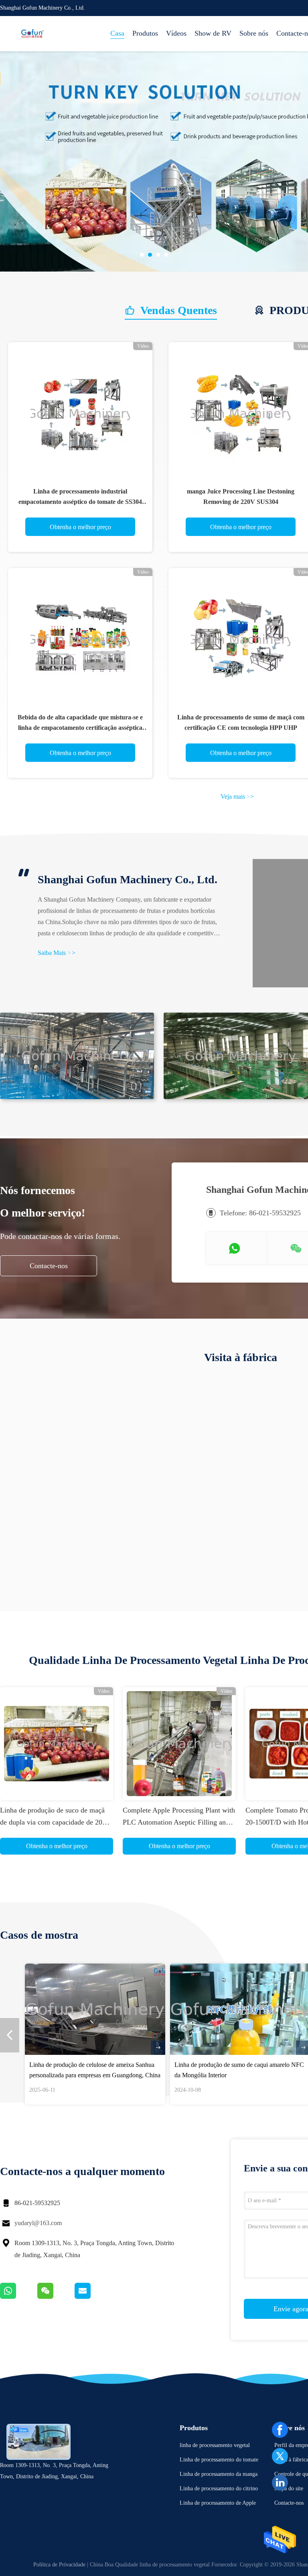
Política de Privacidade (59, 2565)
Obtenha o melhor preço (80, 527)
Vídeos (176, 33)
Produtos (145, 33)
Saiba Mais (57, 953)
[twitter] (280, 2456)
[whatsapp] (19, 2297)
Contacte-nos (49, 1266)
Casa (117, 33)
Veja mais (237, 797)
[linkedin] (280, 2483)
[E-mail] (93, 2297)
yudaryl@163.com (38, 2223)
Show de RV (213, 33)
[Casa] (32, 34)
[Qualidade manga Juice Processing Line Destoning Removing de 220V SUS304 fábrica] (241, 414)
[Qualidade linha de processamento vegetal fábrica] (177, 161)
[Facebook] (280, 2430)
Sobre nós (254, 33)
